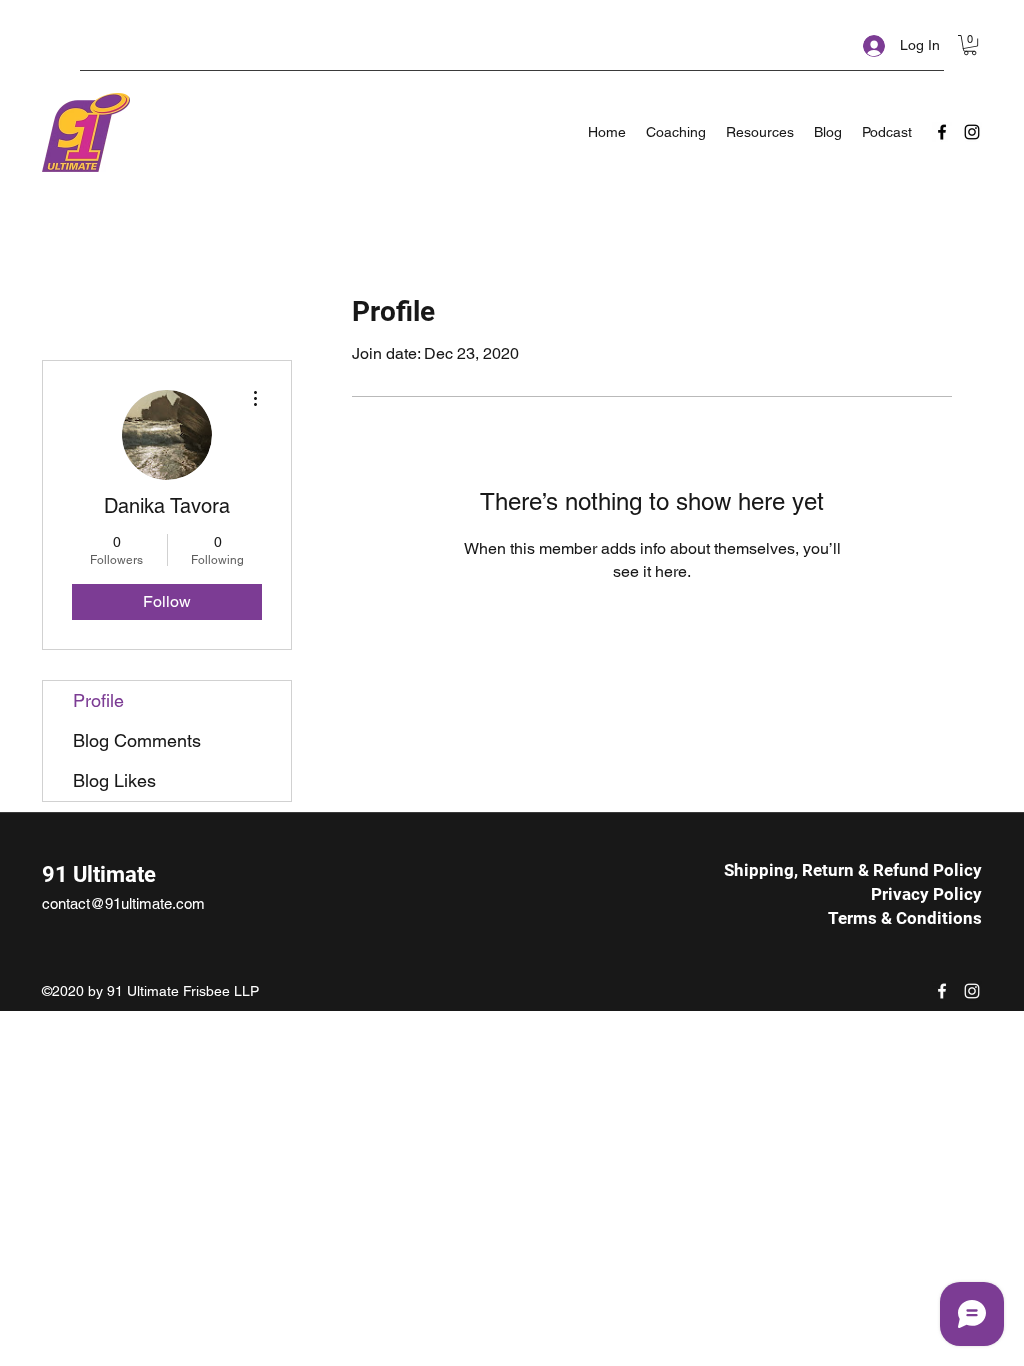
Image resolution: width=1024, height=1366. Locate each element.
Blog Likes (114, 780)
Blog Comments (137, 740)
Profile (98, 700)
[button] (970, 45)
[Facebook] (942, 132)
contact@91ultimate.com (123, 903)
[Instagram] (972, 132)
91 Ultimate (99, 874)
